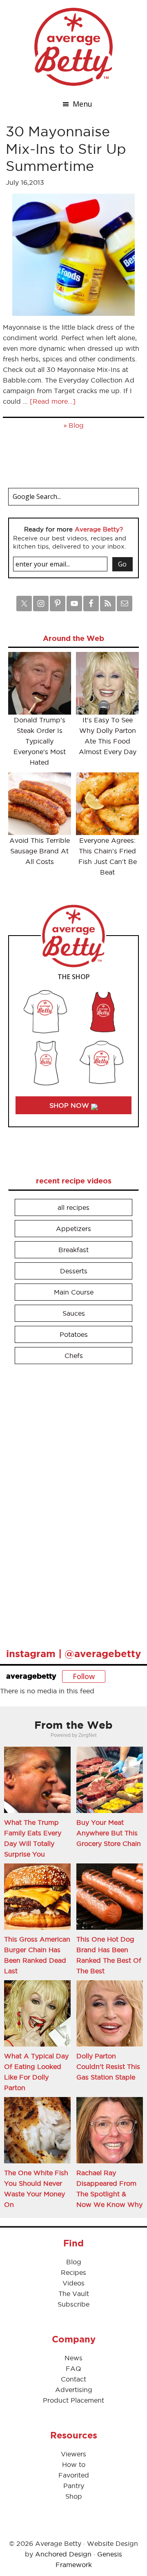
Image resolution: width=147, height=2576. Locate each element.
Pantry (74, 2486)
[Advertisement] (69, 1502)
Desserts (74, 1271)
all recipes (73, 1207)
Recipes (73, 2272)
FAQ (73, 2368)
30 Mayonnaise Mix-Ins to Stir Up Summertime (66, 149)
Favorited (74, 2475)
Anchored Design (63, 2554)
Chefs (74, 1356)
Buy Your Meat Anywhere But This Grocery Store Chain (109, 1833)
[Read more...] (53, 401)
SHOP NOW (70, 1105)
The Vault (74, 2294)
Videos (73, 2283)
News (73, 2358)
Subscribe (73, 2304)
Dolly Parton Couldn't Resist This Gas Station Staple (108, 2066)
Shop (74, 2496)
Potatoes (74, 1334)
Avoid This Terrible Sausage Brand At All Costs (40, 851)
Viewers (73, 2454)
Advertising (74, 2390)
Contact (73, 2379)
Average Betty (73, 47)
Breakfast (73, 1250)
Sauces (74, 1313)
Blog (76, 425)
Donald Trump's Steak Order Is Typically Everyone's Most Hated (40, 741)
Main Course (74, 1292)
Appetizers (73, 1229)
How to (74, 2464)
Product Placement (73, 2400)
